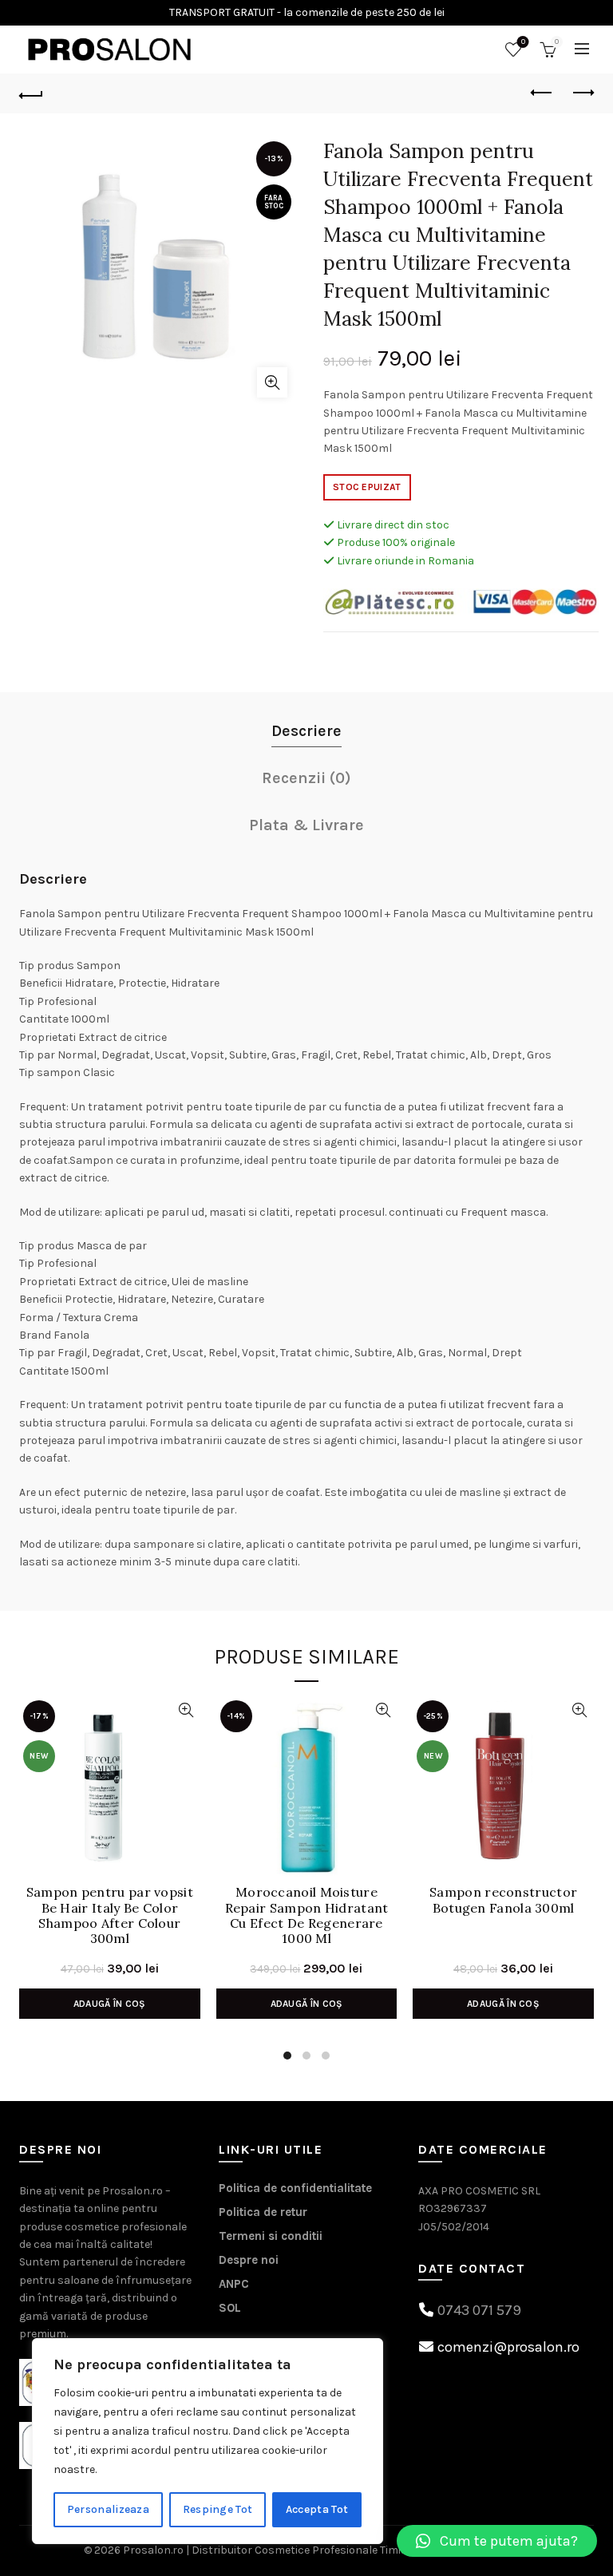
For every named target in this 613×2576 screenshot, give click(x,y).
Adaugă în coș (110, 2004)
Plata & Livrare (306, 825)
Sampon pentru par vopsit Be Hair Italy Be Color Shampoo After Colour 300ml (110, 1915)
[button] (497, 2541)
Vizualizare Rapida (186, 1710)
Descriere (306, 731)
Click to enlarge (272, 382)
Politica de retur (263, 2212)
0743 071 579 (479, 2310)
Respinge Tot (218, 2509)
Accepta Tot (317, 2509)
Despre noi (249, 2260)
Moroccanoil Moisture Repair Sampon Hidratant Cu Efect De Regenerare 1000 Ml (307, 1915)
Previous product (542, 93)
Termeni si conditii (271, 2236)
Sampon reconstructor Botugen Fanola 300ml (503, 1900)
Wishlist (523, 42)
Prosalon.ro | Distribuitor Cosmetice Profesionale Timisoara (277, 2550)
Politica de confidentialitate (295, 2188)
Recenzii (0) (306, 778)
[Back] (31, 93)
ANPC (234, 2284)
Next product (582, 93)
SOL (230, 2308)
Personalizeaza (108, 2509)
